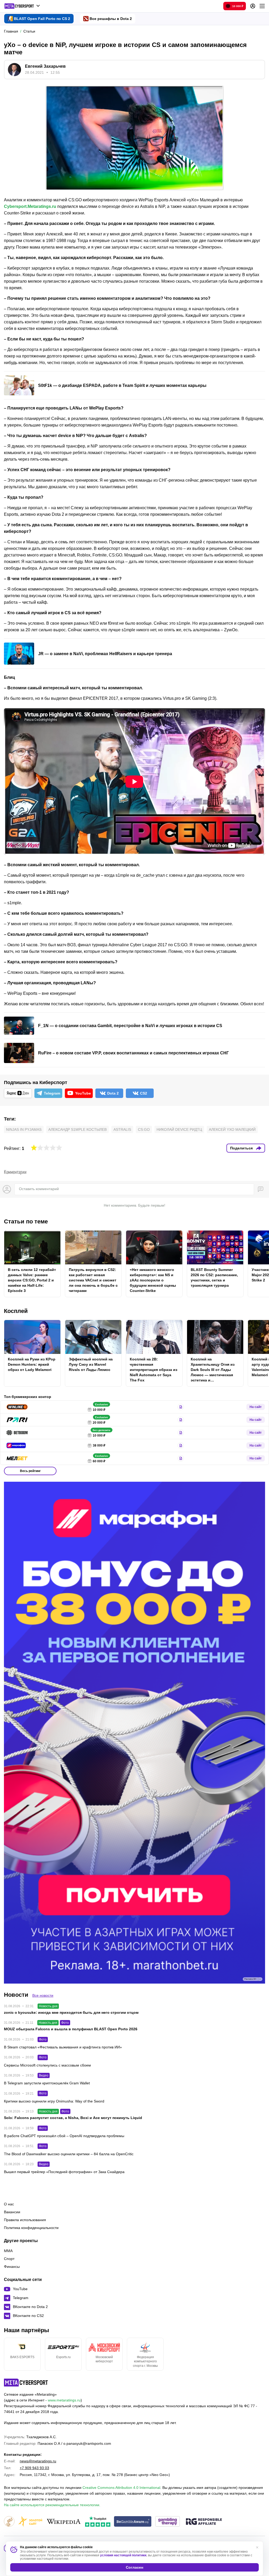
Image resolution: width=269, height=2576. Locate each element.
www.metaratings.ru (64, 2400)
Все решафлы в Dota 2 (111, 19)
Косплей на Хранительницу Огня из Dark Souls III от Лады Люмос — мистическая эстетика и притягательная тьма (213, 1370)
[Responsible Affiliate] (204, 2522)
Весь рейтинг (30, 1471)
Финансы (12, 2267)
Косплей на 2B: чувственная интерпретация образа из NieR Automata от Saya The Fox (154, 1370)
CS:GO (144, 1129)
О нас (9, 2204)
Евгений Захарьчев (45, 66)
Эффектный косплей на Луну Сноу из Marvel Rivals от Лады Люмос (91, 1364)
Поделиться (241, 1148)
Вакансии (12, 2212)
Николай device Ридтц (179, 1129)
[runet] (9, 2522)
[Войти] (253, 6)
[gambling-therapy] (168, 2522)
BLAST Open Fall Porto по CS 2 (42, 19)
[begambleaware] (133, 2522)
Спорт (9, 2259)
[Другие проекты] (22, 6)
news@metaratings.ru (38, 2461)
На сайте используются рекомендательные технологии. (52, 2505)
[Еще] (262, 6)
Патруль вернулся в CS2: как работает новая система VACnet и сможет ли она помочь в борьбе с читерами (93, 1280)
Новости (16, 1995)
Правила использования (25, 2220)
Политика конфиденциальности (31, 2228)
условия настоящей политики (123, 2555)
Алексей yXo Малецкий (232, 1129)
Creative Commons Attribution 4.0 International (121, 2488)
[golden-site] (30, 2522)
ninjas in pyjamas (24, 1129)
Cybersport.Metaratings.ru (30, 206)
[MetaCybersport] (26, 2383)
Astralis (122, 1129)
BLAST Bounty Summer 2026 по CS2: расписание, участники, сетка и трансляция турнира (214, 1278)
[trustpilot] (98, 2522)
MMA (8, 2251)
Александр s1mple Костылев (77, 1129)
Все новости (43, 1995)
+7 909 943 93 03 (34, 2468)
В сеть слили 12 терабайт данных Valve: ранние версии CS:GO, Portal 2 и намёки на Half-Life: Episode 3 (32, 1280)
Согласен (134, 2567)
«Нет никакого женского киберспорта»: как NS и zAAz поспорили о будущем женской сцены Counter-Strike (153, 1280)
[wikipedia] (64, 2522)
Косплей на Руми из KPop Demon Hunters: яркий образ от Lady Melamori (32, 1364)
